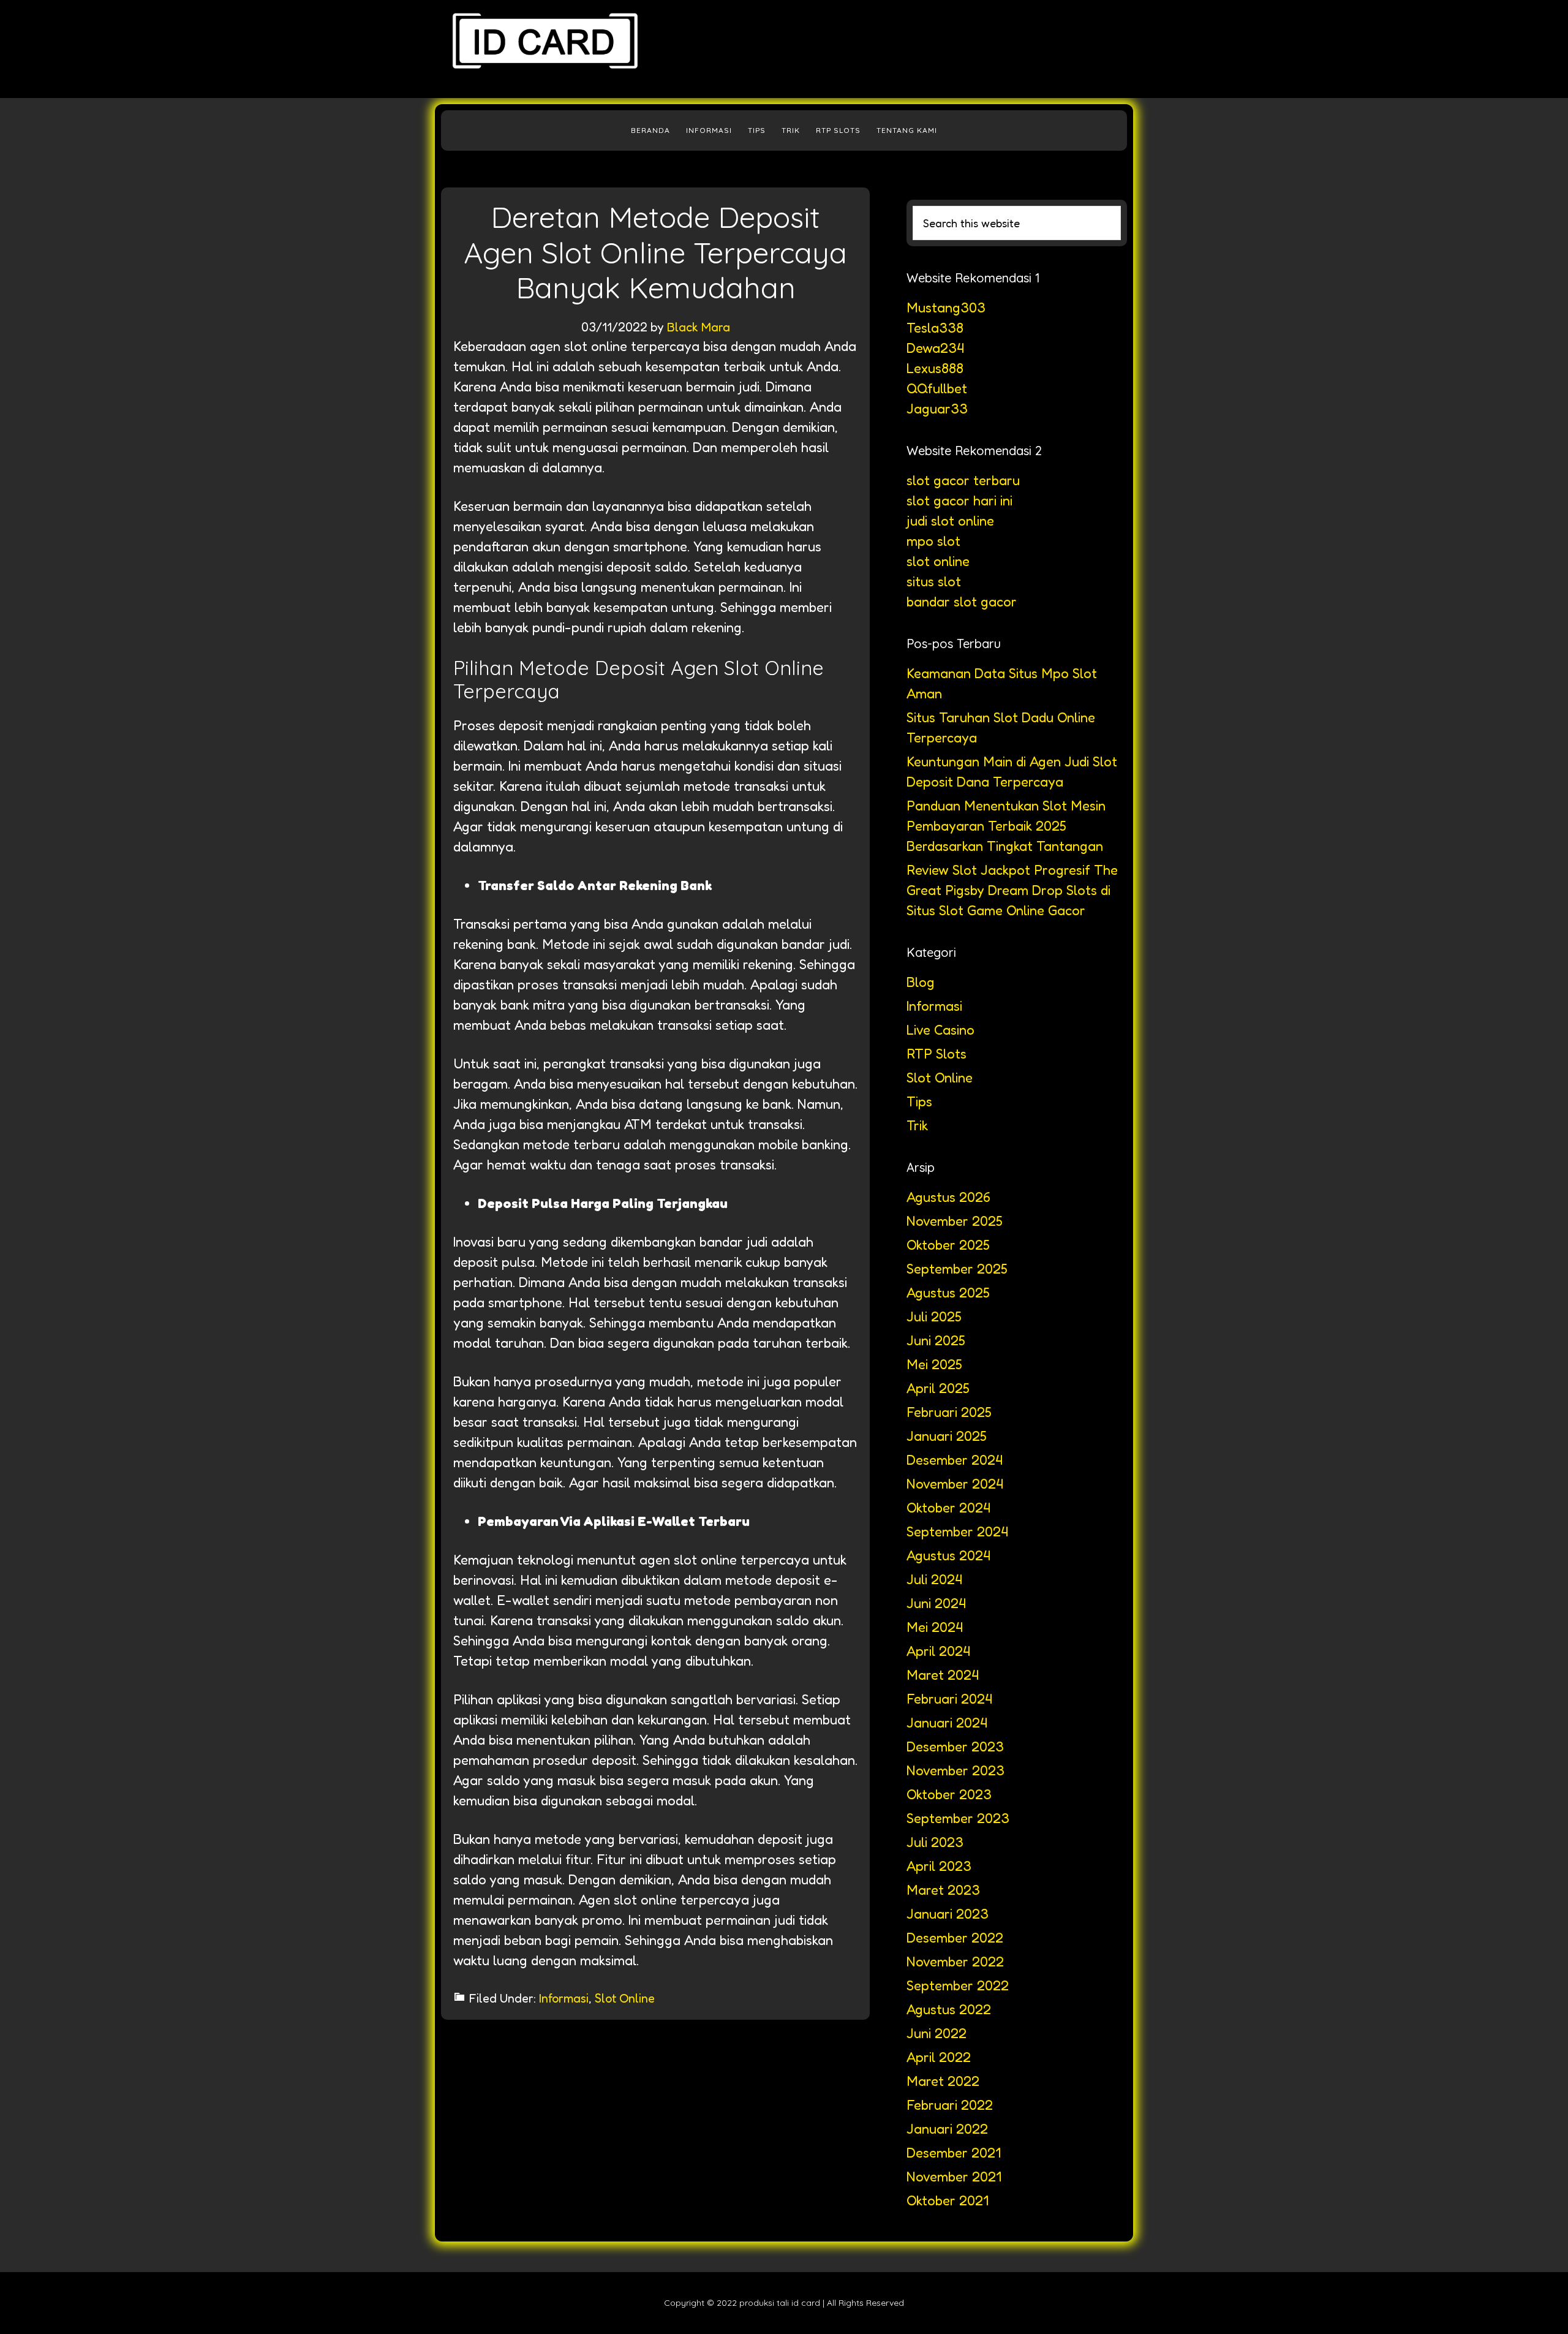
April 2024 (938, 1651)
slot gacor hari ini (959, 500)
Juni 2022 (937, 2033)
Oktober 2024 (948, 1508)
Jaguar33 (937, 409)
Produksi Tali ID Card (545, 49)
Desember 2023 (955, 1747)
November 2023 (956, 1770)
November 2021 (954, 2177)
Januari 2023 (948, 1914)
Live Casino (940, 1030)
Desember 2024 (955, 1460)
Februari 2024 (949, 1699)
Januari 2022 (947, 2129)
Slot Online (625, 1998)
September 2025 (957, 1269)
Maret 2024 (943, 1675)
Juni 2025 (936, 1340)
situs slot (934, 581)
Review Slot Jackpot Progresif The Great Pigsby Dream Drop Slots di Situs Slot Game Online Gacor (1012, 890)
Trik (917, 1125)
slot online (938, 561)
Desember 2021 (954, 2153)
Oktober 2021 (948, 2200)
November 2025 (955, 1221)
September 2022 (958, 1985)
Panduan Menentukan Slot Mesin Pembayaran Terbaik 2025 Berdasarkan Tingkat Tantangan (1006, 826)
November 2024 (955, 1484)
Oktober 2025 (948, 1245)
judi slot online (950, 521)
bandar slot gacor (962, 602)
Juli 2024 (934, 1579)
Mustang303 (946, 308)
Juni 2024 (936, 1603)
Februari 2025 (949, 1412)
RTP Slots (937, 1054)
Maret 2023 (943, 1890)
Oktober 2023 (949, 1794)
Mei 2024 (935, 1627)
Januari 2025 (947, 1436)
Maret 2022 (943, 2081)
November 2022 (955, 1962)
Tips (919, 1101)
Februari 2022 (950, 2105)
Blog (921, 982)
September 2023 (958, 1818)
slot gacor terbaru (963, 480)
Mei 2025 (934, 1364)
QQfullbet (937, 388)
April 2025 (938, 1388)
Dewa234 (935, 348)
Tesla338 (935, 328)
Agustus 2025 (948, 1293)
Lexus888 (935, 368)
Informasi (564, 1998)
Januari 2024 (947, 1723)
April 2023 (939, 1866)
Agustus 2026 (948, 1197)
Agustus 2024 (948, 1555)
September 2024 (957, 1531)
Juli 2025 (934, 1316)
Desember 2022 (955, 1938)
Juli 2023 (935, 1842)
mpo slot (933, 541)
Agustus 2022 (949, 2009)
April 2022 (939, 2057)
